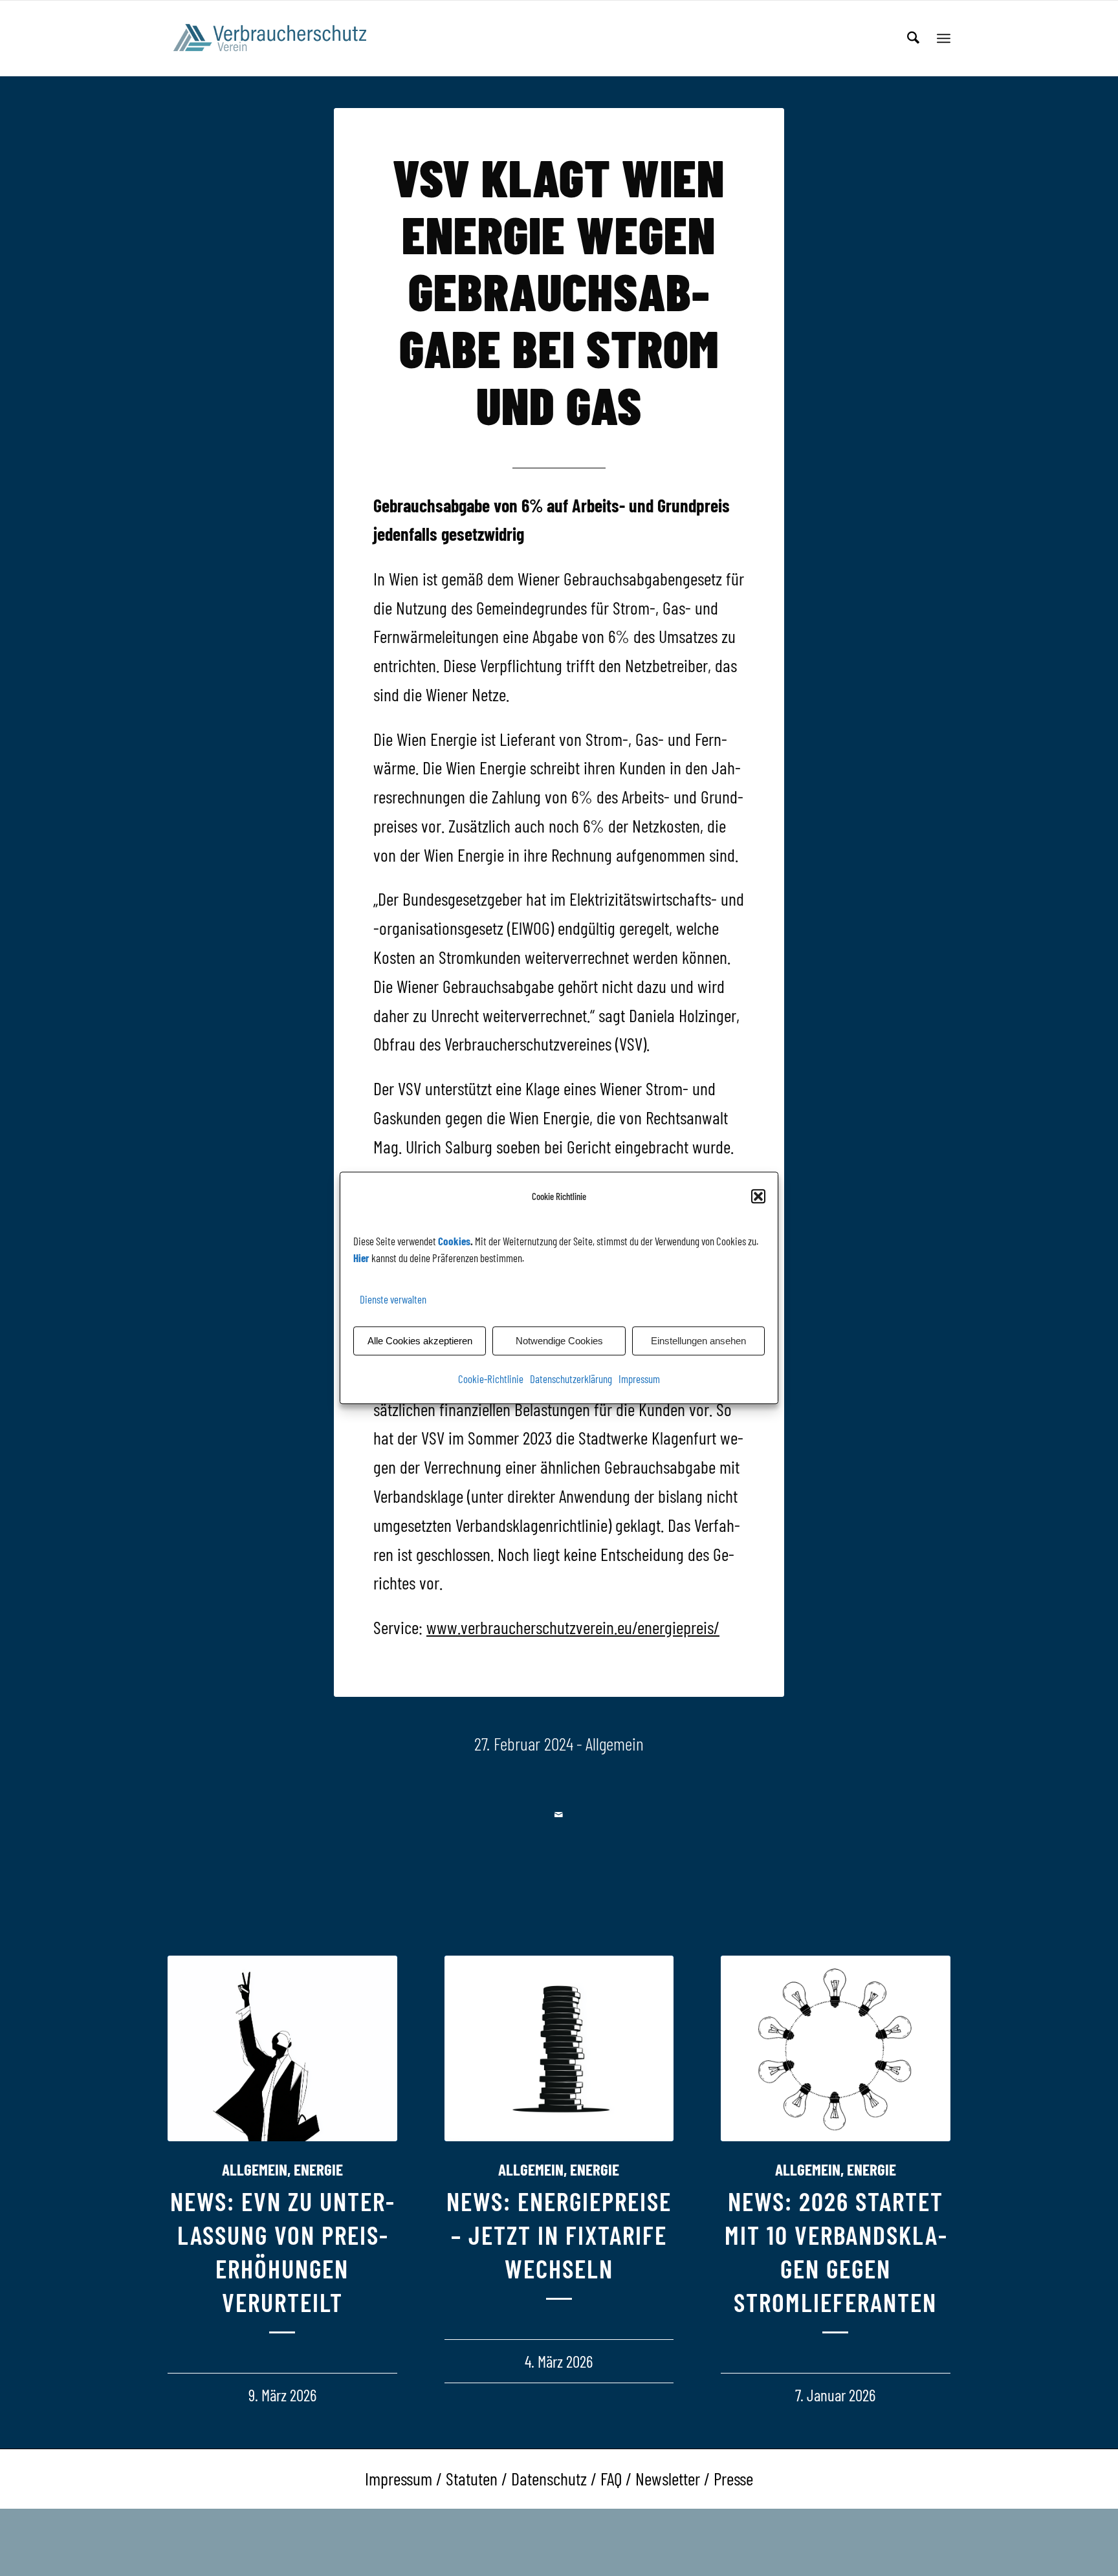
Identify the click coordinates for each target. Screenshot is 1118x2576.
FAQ (611, 2478)
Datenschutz (549, 2478)
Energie (318, 2169)
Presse (733, 2478)
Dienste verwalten (393, 1299)
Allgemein (615, 1743)
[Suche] (913, 38)
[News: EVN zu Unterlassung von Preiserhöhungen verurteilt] (282, 2048)
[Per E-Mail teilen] (559, 1815)
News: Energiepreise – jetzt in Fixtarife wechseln (559, 2234)
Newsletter (668, 2478)
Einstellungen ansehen (698, 1341)
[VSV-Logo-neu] (279, 38)
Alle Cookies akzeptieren (420, 1341)
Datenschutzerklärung (571, 1379)
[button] (758, 1197)
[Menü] (944, 38)
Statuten (472, 2478)
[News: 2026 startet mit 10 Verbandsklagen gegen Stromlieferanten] (836, 2048)
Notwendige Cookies (559, 1341)
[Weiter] (931, 2130)
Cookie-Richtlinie (491, 1379)
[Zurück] (187, 2130)
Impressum (639, 1379)
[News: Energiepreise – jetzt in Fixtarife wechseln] (559, 2048)
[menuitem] (913, 38)
